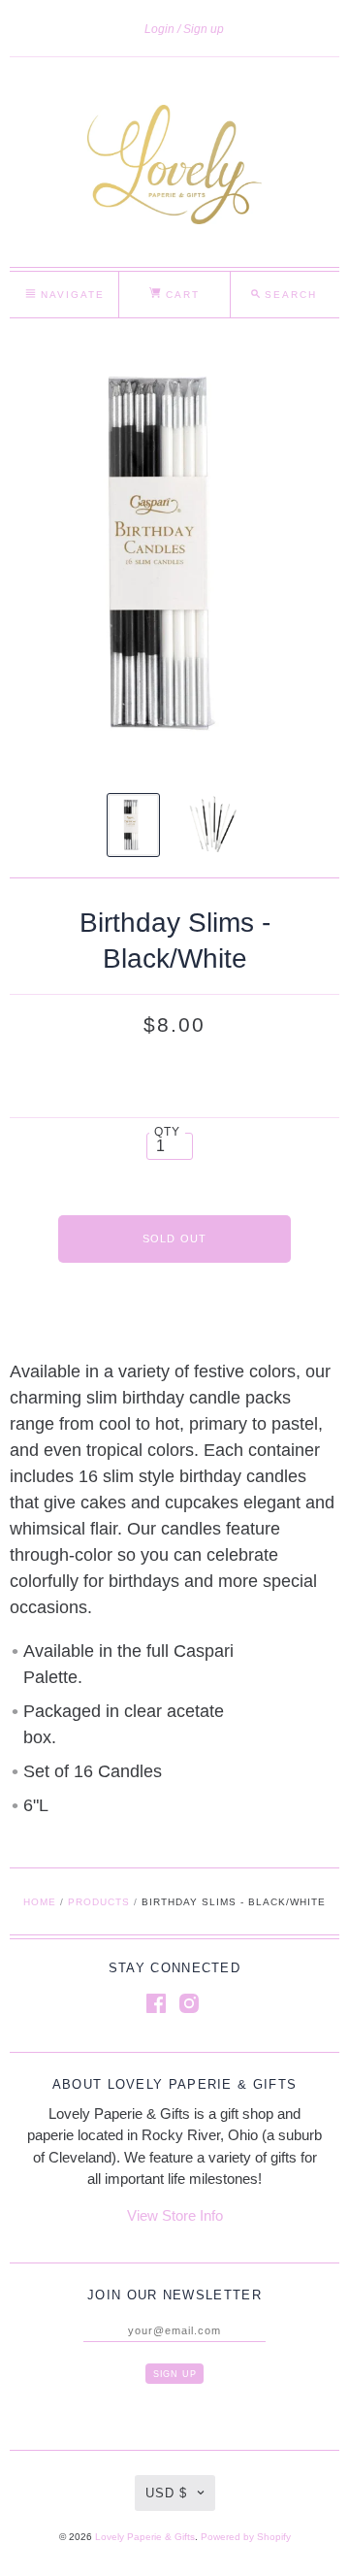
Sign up (204, 29)
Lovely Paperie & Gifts (145, 2537)
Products (99, 1902)
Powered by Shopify (246, 2537)
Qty (168, 1131)
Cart (180, 295)
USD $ (166, 2493)
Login (159, 29)
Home (40, 1902)
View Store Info (175, 2215)
